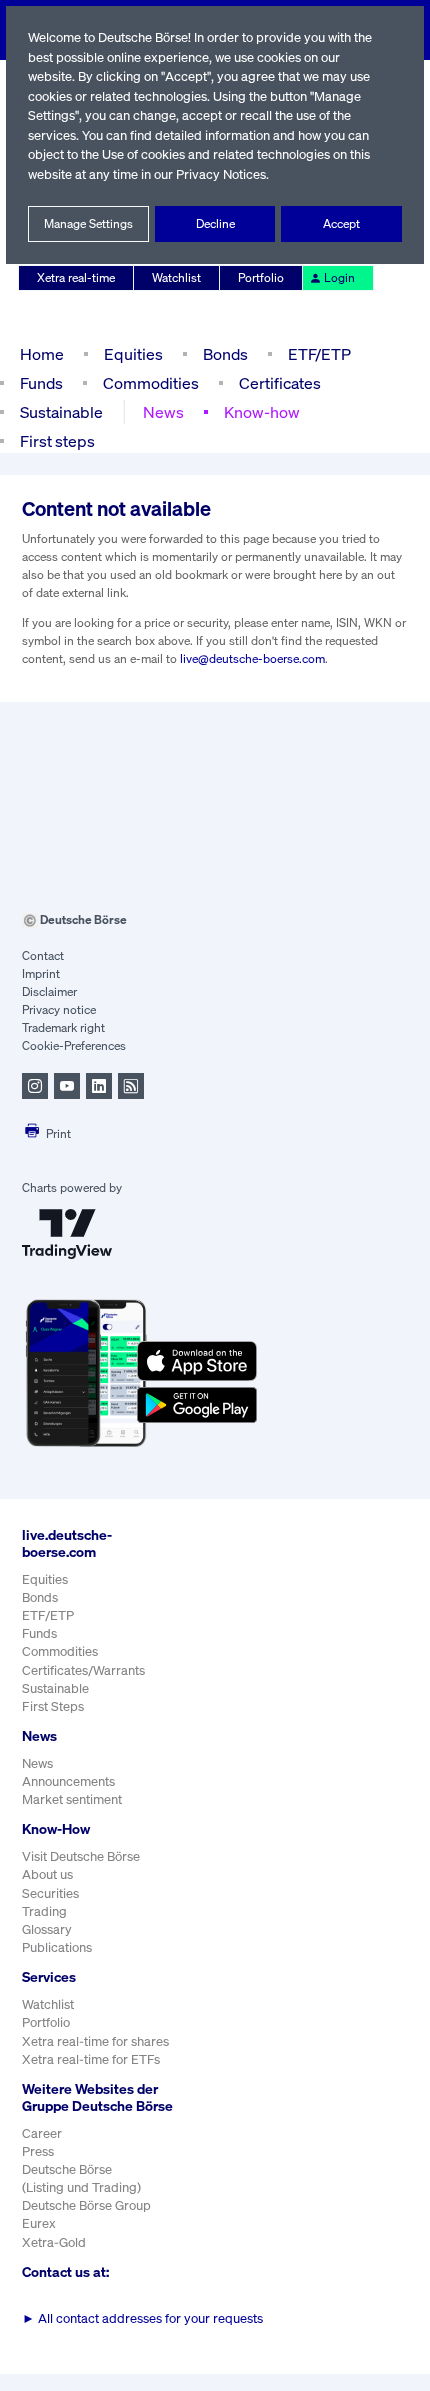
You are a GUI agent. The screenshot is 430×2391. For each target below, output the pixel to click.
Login (339, 277)
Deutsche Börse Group (86, 2205)
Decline (215, 223)
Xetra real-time (76, 277)
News (163, 412)
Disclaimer (49, 991)
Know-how (262, 412)
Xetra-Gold (54, 2242)
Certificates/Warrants (83, 1670)
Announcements (68, 1781)
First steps (57, 441)
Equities (133, 354)
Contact (43, 955)
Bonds (225, 354)
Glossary (47, 1929)
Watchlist (176, 277)
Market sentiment (72, 1799)
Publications (57, 1947)
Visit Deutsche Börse (81, 1856)
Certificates (280, 383)
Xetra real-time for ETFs (91, 2059)
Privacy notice (59, 1009)
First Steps (53, 1706)
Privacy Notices (221, 174)
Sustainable (61, 412)
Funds (41, 383)
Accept (341, 223)
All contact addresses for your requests (142, 2318)
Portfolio (261, 277)
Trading (44, 1911)
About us (47, 1874)
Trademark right (63, 1027)
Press (38, 2151)
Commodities (151, 383)
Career (42, 2133)
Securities (50, 1893)
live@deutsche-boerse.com (252, 658)
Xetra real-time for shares (95, 2041)
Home (42, 354)
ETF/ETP (319, 354)
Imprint (41, 973)
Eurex (39, 2223)
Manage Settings (88, 223)
